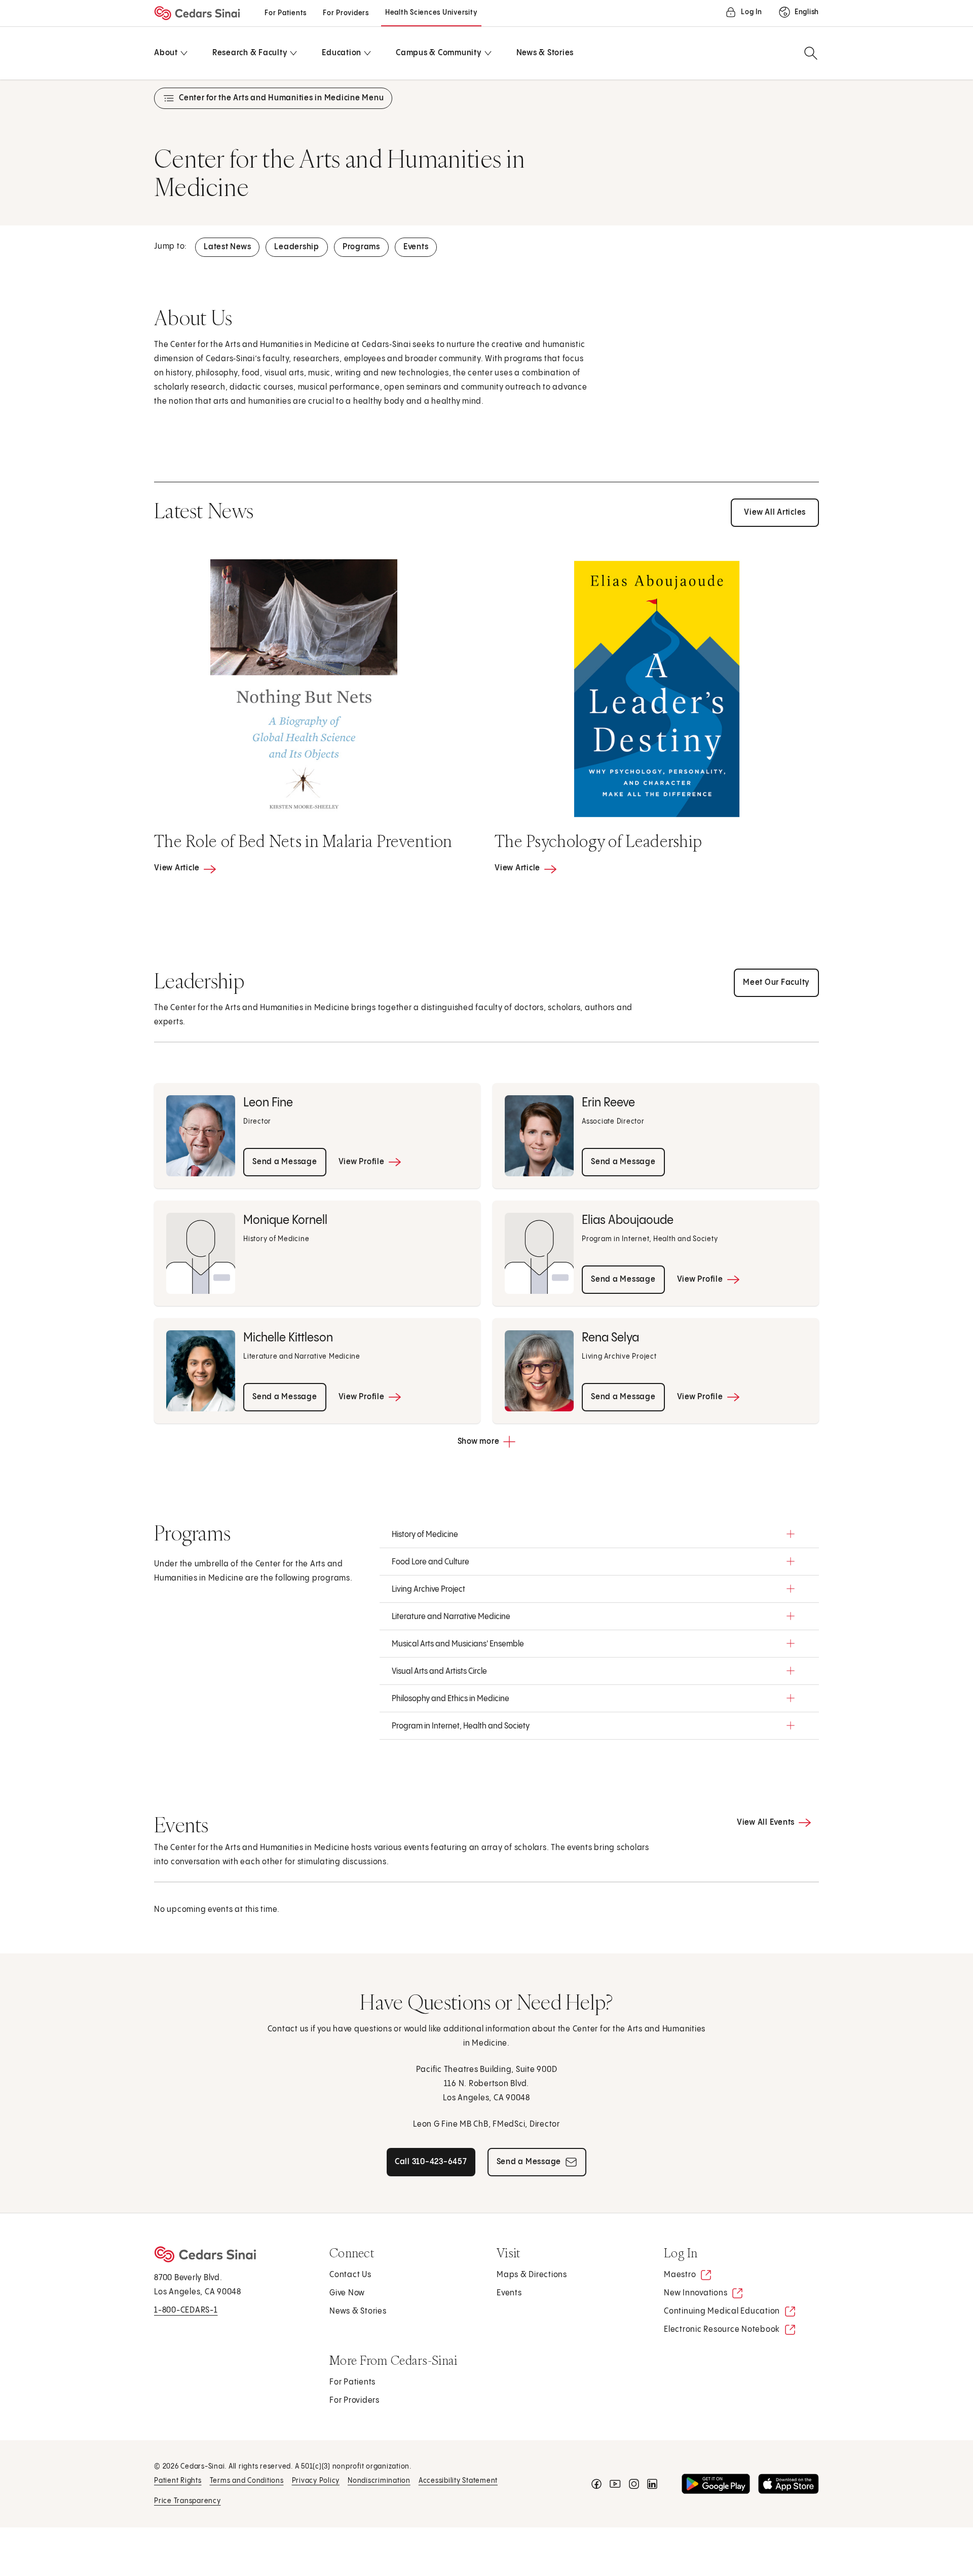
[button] (599, 1534)
